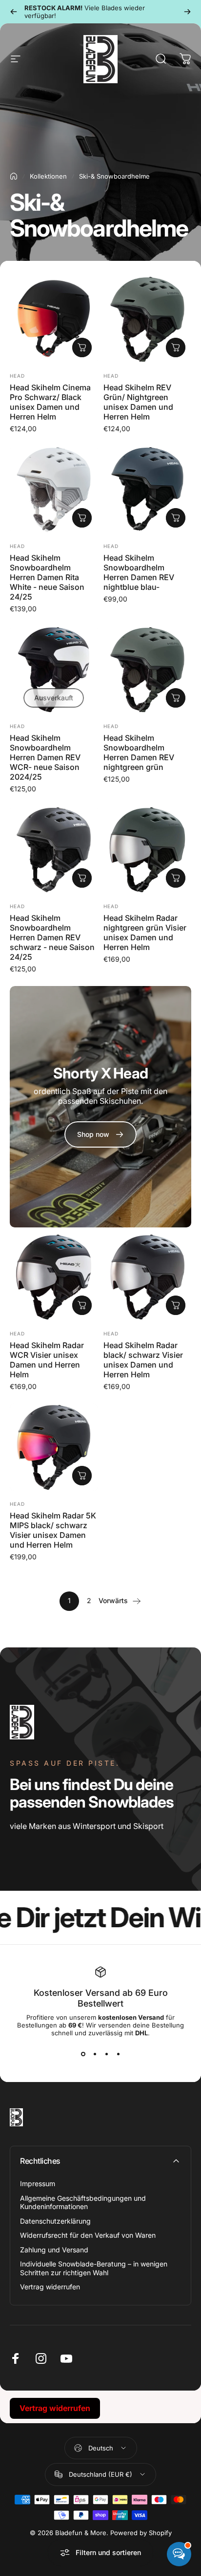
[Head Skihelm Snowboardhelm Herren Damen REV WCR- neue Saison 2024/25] (54, 670)
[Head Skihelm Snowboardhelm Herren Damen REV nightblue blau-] (147, 490)
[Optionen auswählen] (82, 347)
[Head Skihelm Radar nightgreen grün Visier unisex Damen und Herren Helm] (147, 850)
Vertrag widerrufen (50, 2287)
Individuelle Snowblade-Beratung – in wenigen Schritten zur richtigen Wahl (94, 2268)
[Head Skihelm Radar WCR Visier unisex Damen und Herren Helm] (54, 1277)
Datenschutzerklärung (55, 2221)
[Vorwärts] (187, 12)
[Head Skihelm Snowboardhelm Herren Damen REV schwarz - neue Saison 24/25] (54, 850)
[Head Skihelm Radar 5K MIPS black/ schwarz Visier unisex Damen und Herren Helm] (54, 1447)
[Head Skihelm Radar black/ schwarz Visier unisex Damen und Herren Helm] (147, 1277)
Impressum (38, 2183)
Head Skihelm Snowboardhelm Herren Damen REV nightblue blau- (139, 572)
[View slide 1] (83, 2054)
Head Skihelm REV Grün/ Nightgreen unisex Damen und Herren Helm (138, 402)
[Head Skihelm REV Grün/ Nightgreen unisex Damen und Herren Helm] (147, 319)
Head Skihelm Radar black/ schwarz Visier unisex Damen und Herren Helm (143, 1360)
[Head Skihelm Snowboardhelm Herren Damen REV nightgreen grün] (147, 670)
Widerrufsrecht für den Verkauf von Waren (88, 2235)
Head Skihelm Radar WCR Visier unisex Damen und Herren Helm (47, 1360)
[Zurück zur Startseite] (14, 176)
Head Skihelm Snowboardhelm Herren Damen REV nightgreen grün (139, 752)
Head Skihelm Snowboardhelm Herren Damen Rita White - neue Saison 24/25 (47, 577)
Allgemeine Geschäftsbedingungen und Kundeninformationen (83, 2202)
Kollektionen (48, 176)
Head (17, 376)
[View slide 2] (95, 2054)
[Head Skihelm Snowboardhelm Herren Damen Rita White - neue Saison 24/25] (54, 490)
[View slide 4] (118, 2054)
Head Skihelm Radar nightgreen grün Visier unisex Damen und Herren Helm (145, 932)
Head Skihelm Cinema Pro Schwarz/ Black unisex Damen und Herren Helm (50, 402)
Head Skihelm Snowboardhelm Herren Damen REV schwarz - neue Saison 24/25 (52, 937)
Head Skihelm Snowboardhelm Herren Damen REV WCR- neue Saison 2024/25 (45, 757)
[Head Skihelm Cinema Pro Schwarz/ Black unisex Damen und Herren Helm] (54, 319)
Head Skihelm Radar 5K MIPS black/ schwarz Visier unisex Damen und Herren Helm (53, 1530)
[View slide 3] (106, 2054)
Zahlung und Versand (54, 2250)
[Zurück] (14, 12)
